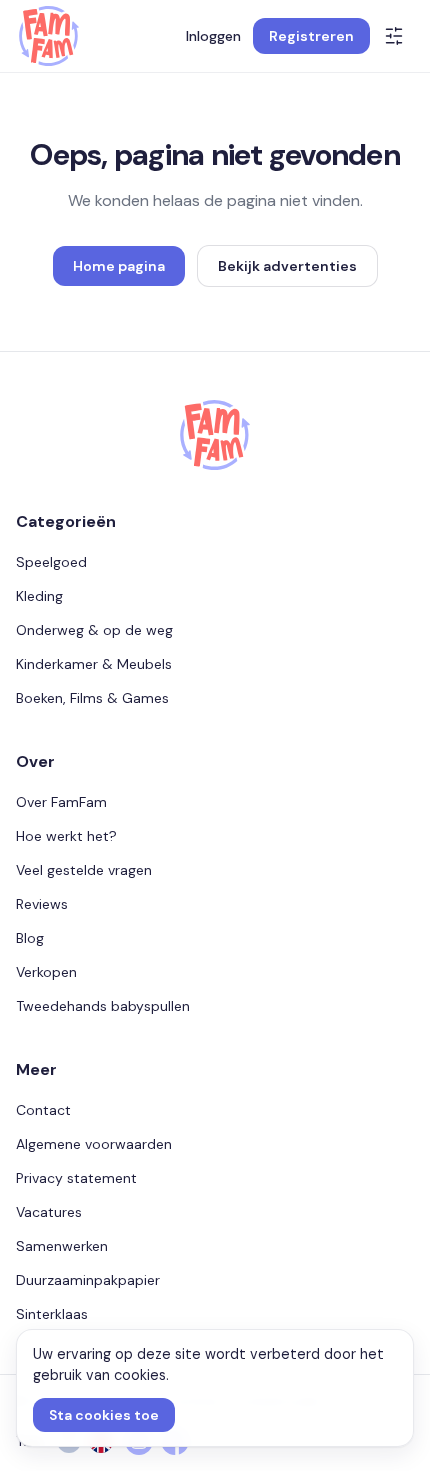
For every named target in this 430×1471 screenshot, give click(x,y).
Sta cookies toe (104, 1415)
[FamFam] (48, 36)
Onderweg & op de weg (94, 630)
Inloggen (213, 36)
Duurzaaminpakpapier (88, 1280)
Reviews (42, 904)
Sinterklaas (52, 1314)
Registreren (311, 36)
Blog (30, 938)
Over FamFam (61, 802)
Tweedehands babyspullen (103, 1006)
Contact (43, 1110)
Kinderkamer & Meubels (94, 664)
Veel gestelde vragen (84, 870)
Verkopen (46, 972)
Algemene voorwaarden (94, 1144)
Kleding (39, 596)
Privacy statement (76, 1178)
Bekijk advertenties (287, 266)
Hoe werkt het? (66, 836)
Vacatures (49, 1212)
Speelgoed (51, 562)
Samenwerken (62, 1246)
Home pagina (119, 266)
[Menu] (394, 36)
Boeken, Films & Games (92, 698)
